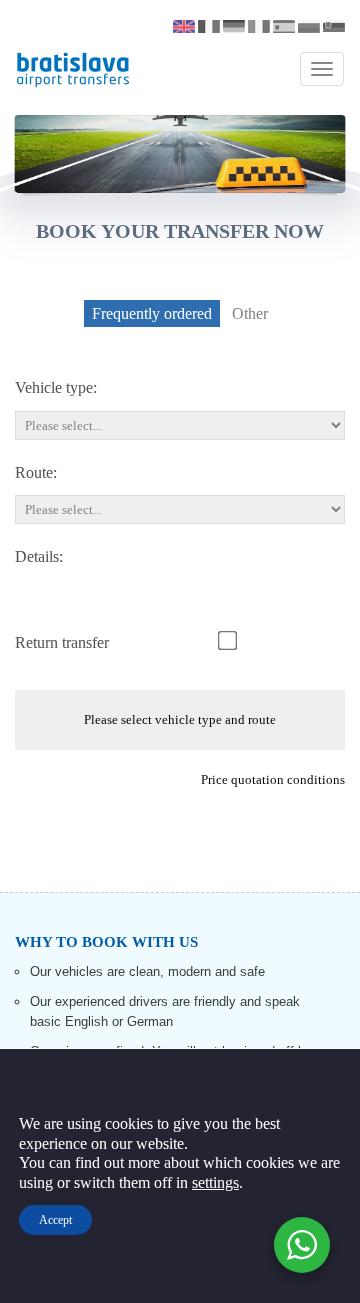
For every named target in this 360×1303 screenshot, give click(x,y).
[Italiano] (259, 26)
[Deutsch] (234, 26)
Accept (55, 1220)
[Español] (284, 26)
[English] (184, 26)
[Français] (209, 26)
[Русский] (309, 26)
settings (215, 1182)
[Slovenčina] (334, 26)
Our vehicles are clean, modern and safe (147, 971)
